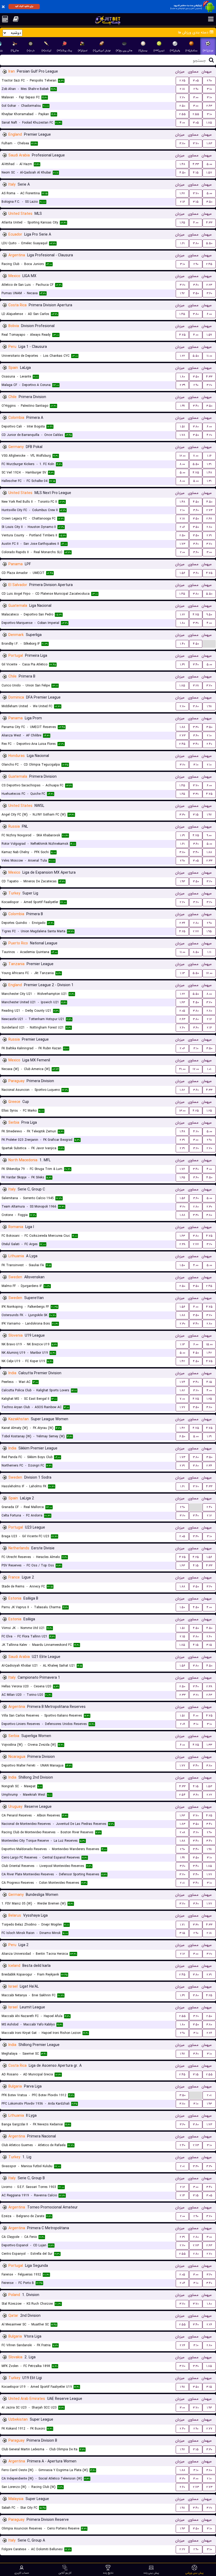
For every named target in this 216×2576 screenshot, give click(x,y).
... (209, 643)
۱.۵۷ (209, 173)
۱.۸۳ (209, 143)
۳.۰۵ (196, 81)
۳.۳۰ (196, 623)
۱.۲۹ (182, 835)
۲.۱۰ (182, 510)
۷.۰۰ (196, 456)
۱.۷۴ (182, 1382)
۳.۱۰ (209, 89)
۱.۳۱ (209, 464)
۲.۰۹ (182, 1724)
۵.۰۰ (209, 164)
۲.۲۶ (209, 2033)
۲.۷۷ (196, 931)
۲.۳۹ (182, 385)
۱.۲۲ (182, 356)
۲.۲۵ (182, 81)
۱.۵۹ (209, 335)
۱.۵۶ (182, 573)
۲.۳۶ (182, 923)
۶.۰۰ (209, 314)
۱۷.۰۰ (209, 973)
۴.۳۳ (196, 164)
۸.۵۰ (196, 952)
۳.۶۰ (196, 285)
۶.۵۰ (182, 1436)
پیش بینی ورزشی (195, 2573)
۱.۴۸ (182, 164)
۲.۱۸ (182, 89)
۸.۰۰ (182, 464)
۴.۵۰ (182, 173)
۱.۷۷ (182, 1407)
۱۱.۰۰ (209, 356)
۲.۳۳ (209, 861)
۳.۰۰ (196, 97)
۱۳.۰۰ (182, 1111)
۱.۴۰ (182, 644)
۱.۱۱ (209, 952)
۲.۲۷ (182, 2549)
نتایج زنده (108, 2573)
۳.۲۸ (196, 686)
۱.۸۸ (182, 727)
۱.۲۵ (209, 1111)
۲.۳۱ (209, 535)
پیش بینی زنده (151, 2573)
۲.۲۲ (209, 1795)
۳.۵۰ (209, 202)
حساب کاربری (22, 2573)
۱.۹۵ (209, 931)
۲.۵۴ (182, 1795)
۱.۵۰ (182, 1265)
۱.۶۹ (182, 665)
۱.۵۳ (209, 1786)
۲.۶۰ (182, 1028)
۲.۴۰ (209, 744)
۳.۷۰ (196, 143)
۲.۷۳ (209, 510)
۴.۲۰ (209, 435)
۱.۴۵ (182, 314)
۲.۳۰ (209, 1207)
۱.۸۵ (209, 123)
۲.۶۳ (209, 106)
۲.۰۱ (182, 1883)
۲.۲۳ (209, 285)
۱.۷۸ (182, 435)
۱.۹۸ (209, 706)
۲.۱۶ (182, 202)
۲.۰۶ (182, 527)
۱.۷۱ (182, 1925)
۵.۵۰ (209, 243)
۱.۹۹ (182, 406)
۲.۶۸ (209, 519)
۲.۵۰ (182, 106)
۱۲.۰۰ (182, 456)
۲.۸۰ (209, 527)
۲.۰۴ (182, 2283)
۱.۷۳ (182, 544)
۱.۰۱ (209, 1069)
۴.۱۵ (196, 173)
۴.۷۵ (182, 335)
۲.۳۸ (182, 1244)
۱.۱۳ (182, 973)
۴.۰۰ (182, 123)
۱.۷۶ (182, 1169)
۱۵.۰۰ (209, 1344)
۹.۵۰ (209, 615)
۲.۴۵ (209, 264)
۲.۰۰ (182, 552)
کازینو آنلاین (65, 2573)
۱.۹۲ (182, 293)
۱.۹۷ (209, 815)
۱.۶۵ (182, 223)
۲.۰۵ (182, 1011)
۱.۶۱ (182, 243)
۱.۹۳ (182, 881)
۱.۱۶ (209, 456)
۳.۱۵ (196, 202)
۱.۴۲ (209, 1353)
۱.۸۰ (182, 377)
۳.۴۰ (196, 406)
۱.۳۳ (209, 1745)
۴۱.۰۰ (182, 1069)
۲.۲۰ (182, 97)
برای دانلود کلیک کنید (24, 6)
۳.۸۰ (182, 143)
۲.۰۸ (182, 1832)
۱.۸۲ (182, 1090)
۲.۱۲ (209, 1019)
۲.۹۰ (209, 81)
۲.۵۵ (182, 114)
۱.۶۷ (182, 193)
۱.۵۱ (182, 427)
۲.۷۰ (209, 1148)
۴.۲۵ (182, 931)
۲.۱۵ (182, 1636)
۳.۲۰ (182, 285)
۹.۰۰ (209, 835)
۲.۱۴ (182, 2195)
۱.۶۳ (182, 1002)
